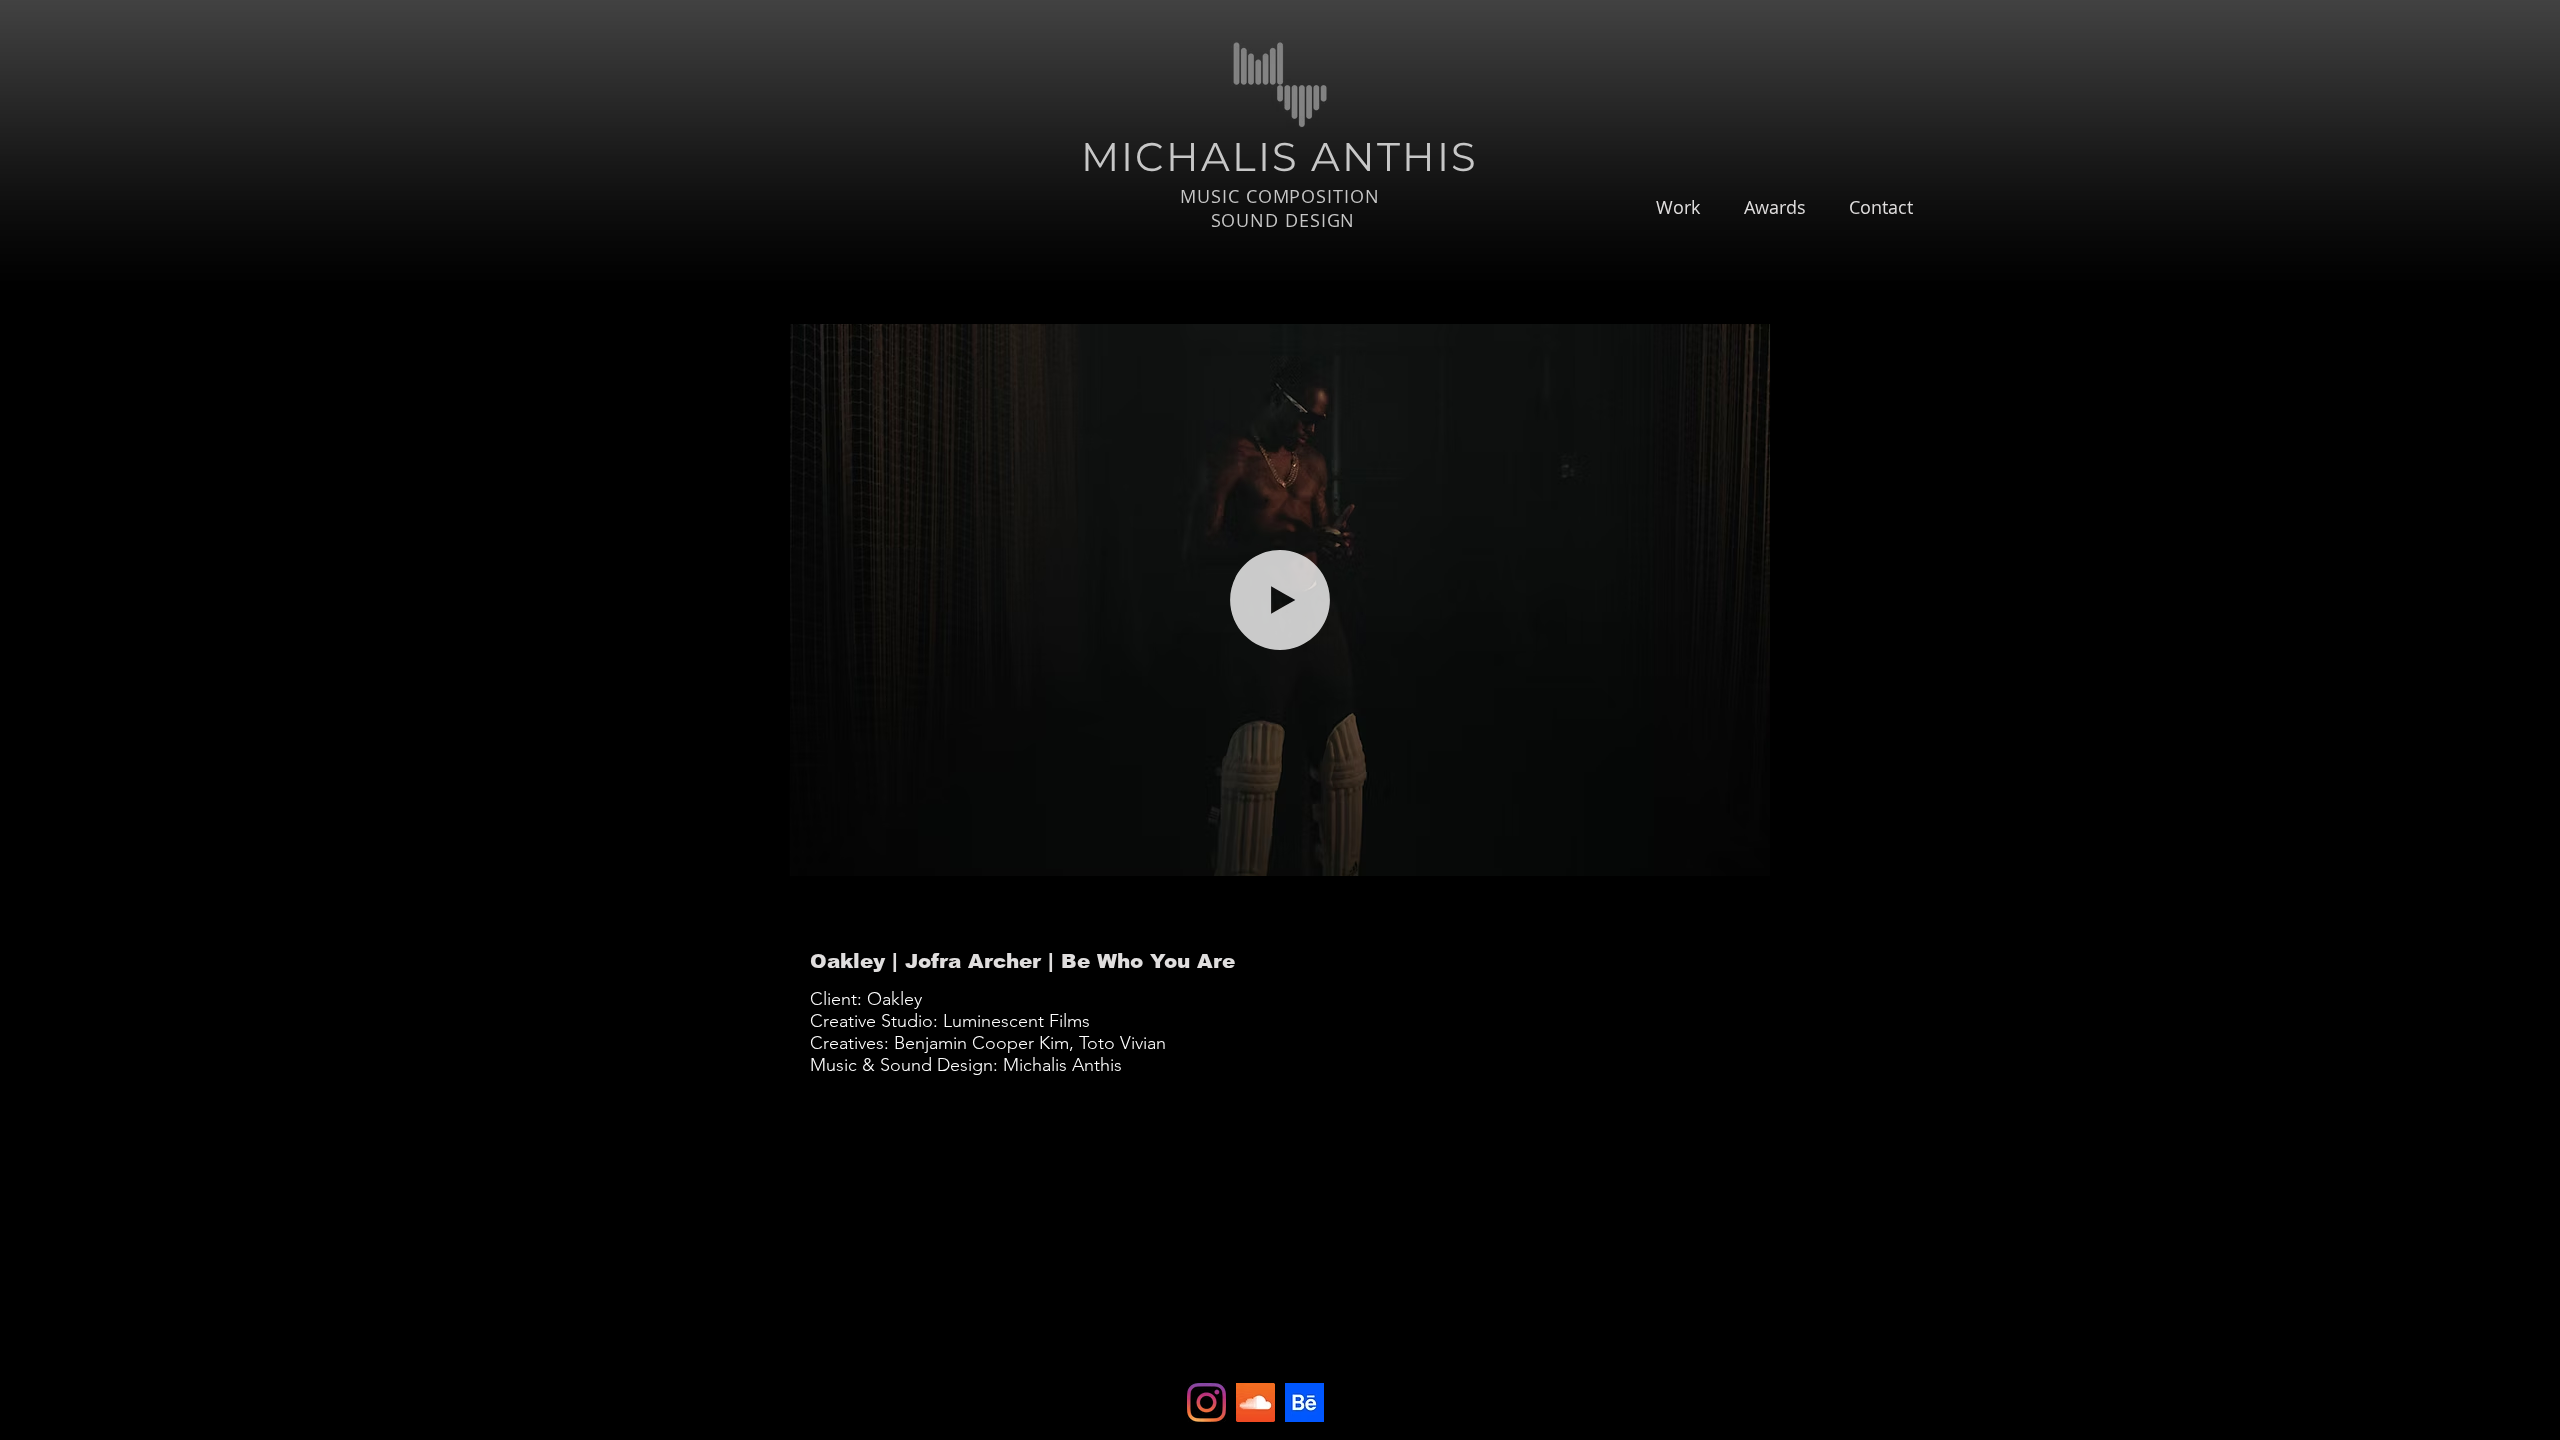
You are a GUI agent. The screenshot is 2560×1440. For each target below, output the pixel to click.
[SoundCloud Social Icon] (1255, 1402)
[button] (1744, 854)
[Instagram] (1206, 1402)
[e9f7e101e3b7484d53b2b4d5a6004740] (1304, 1402)
